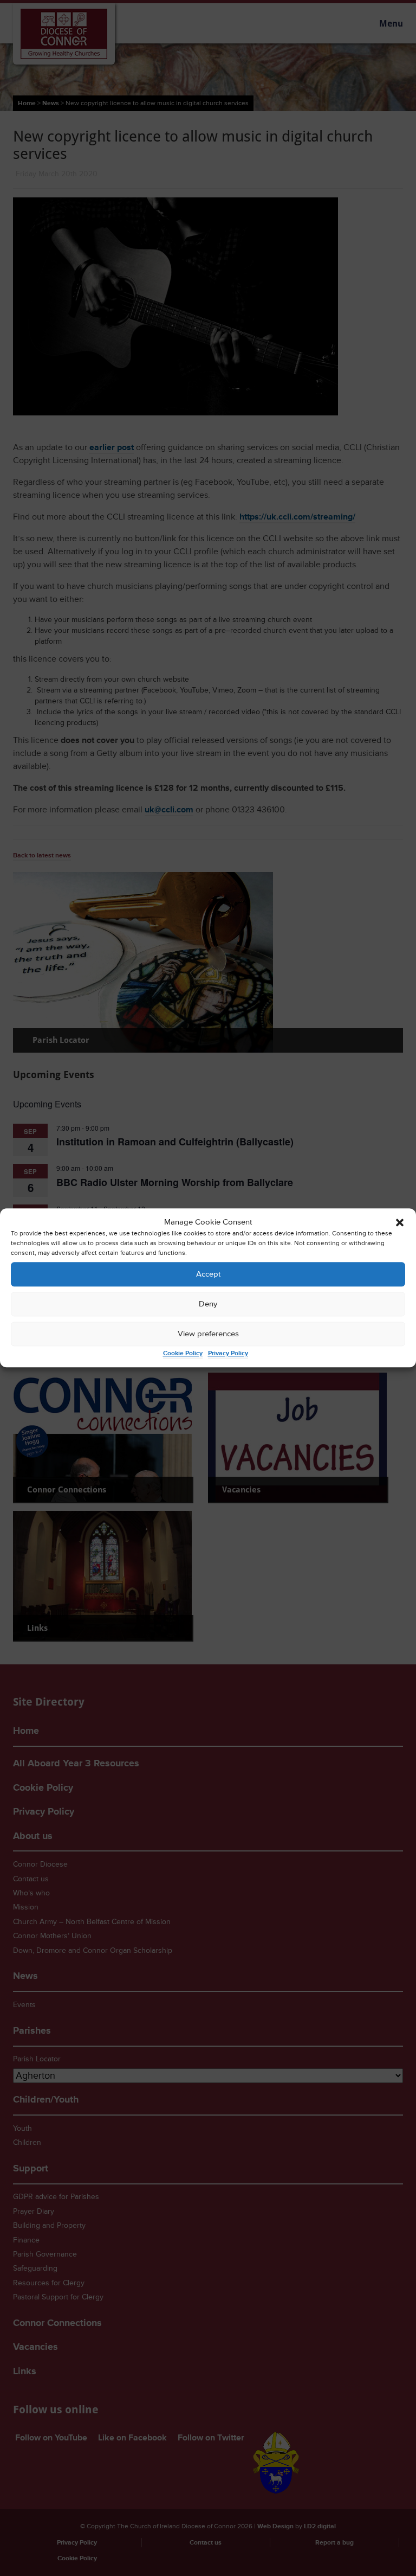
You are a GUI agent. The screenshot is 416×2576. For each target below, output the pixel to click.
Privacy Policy (228, 1354)
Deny (208, 1304)
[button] (400, 1222)
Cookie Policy (183, 1354)
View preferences (208, 1334)
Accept (208, 1274)
